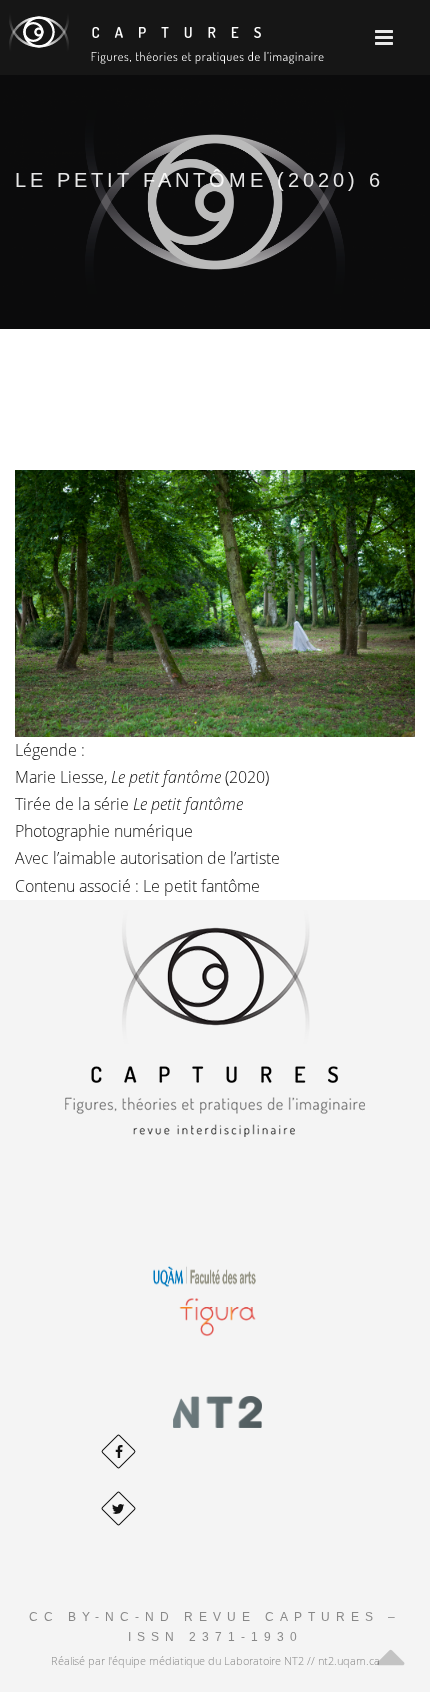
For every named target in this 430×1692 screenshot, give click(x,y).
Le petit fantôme (201, 886)
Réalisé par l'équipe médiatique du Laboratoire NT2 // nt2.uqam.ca (215, 1660)
